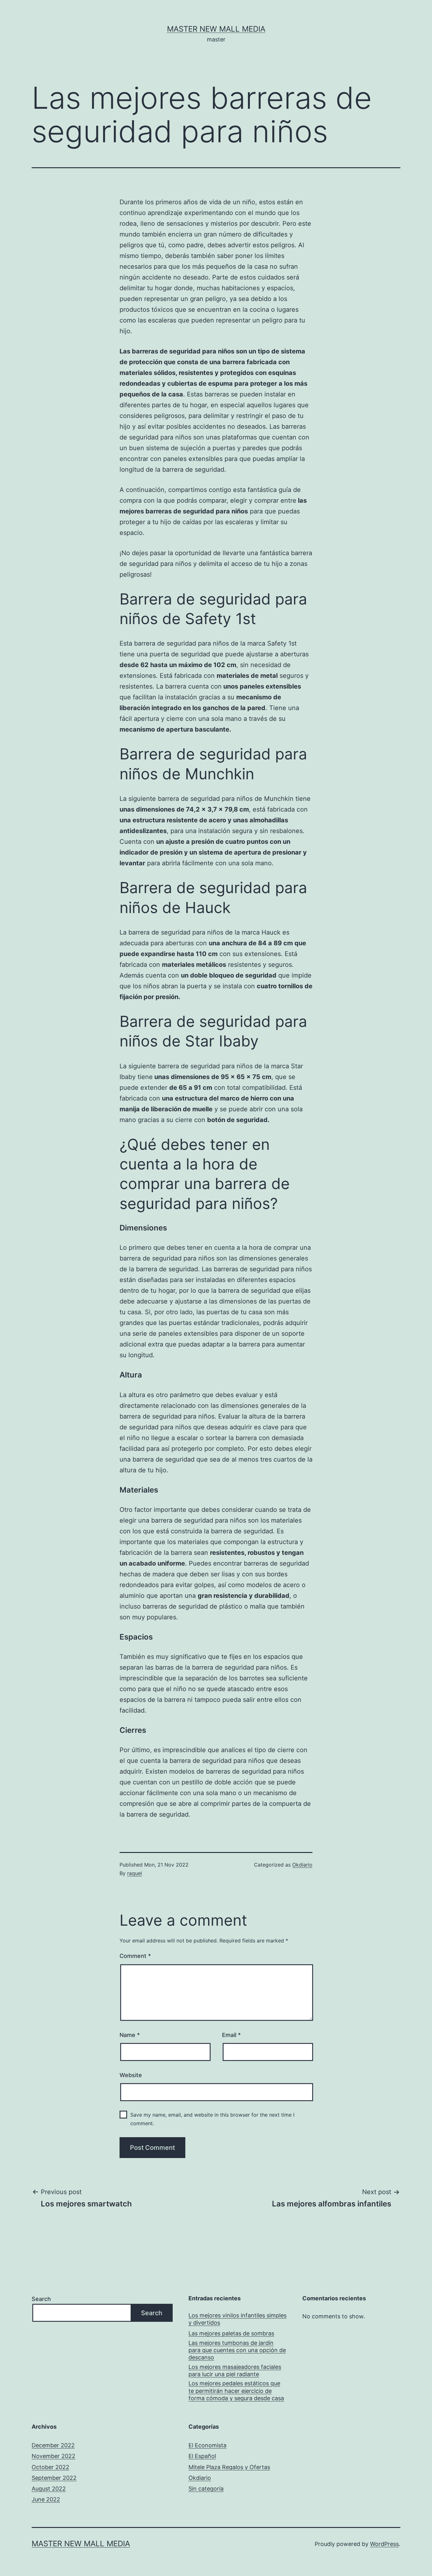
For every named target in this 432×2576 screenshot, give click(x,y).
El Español (202, 2456)
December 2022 (53, 2445)
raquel (135, 1873)
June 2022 (46, 2499)
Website (131, 2075)
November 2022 (53, 2456)
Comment (135, 1956)
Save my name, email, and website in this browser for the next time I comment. (212, 2119)
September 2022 (54, 2478)
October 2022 (50, 2467)
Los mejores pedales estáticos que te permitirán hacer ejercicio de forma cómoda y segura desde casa (236, 2391)
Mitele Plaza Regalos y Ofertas (229, 2467)
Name (130, 2035)
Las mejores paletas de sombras (231, 2333)
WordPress (384, 2544)
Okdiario (302, 1865)
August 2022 (49, 2489)
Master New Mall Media (216, 29)
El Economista (207, 2445)
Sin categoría (206, 2489)
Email (231, 2035)
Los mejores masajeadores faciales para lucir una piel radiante (235, 2371)
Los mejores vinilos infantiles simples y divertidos (238, 2319)
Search (41, 2299)
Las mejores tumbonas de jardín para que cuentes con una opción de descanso (237, 2350)
